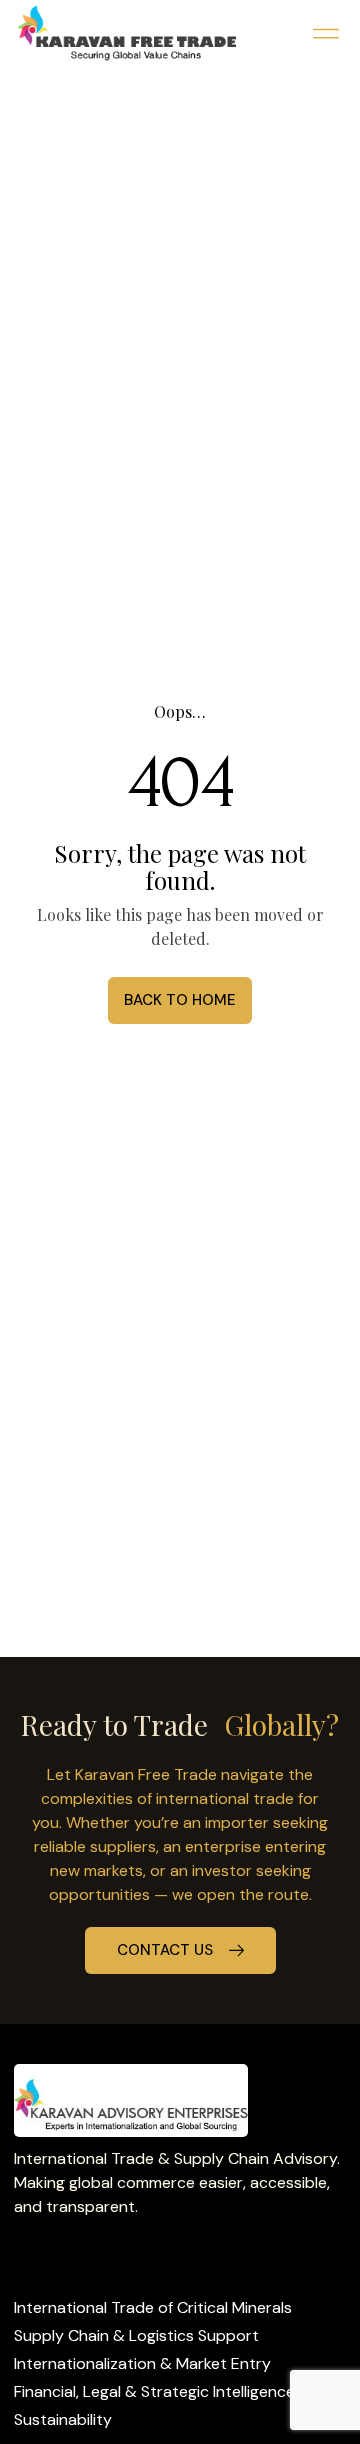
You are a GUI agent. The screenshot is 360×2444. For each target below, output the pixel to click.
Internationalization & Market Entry (142, 2363)
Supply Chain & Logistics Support (136, 2335)
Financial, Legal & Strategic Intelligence (154, 2391)
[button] (325, 33)
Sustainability (63, 2419)
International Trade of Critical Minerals (153, 2307)
